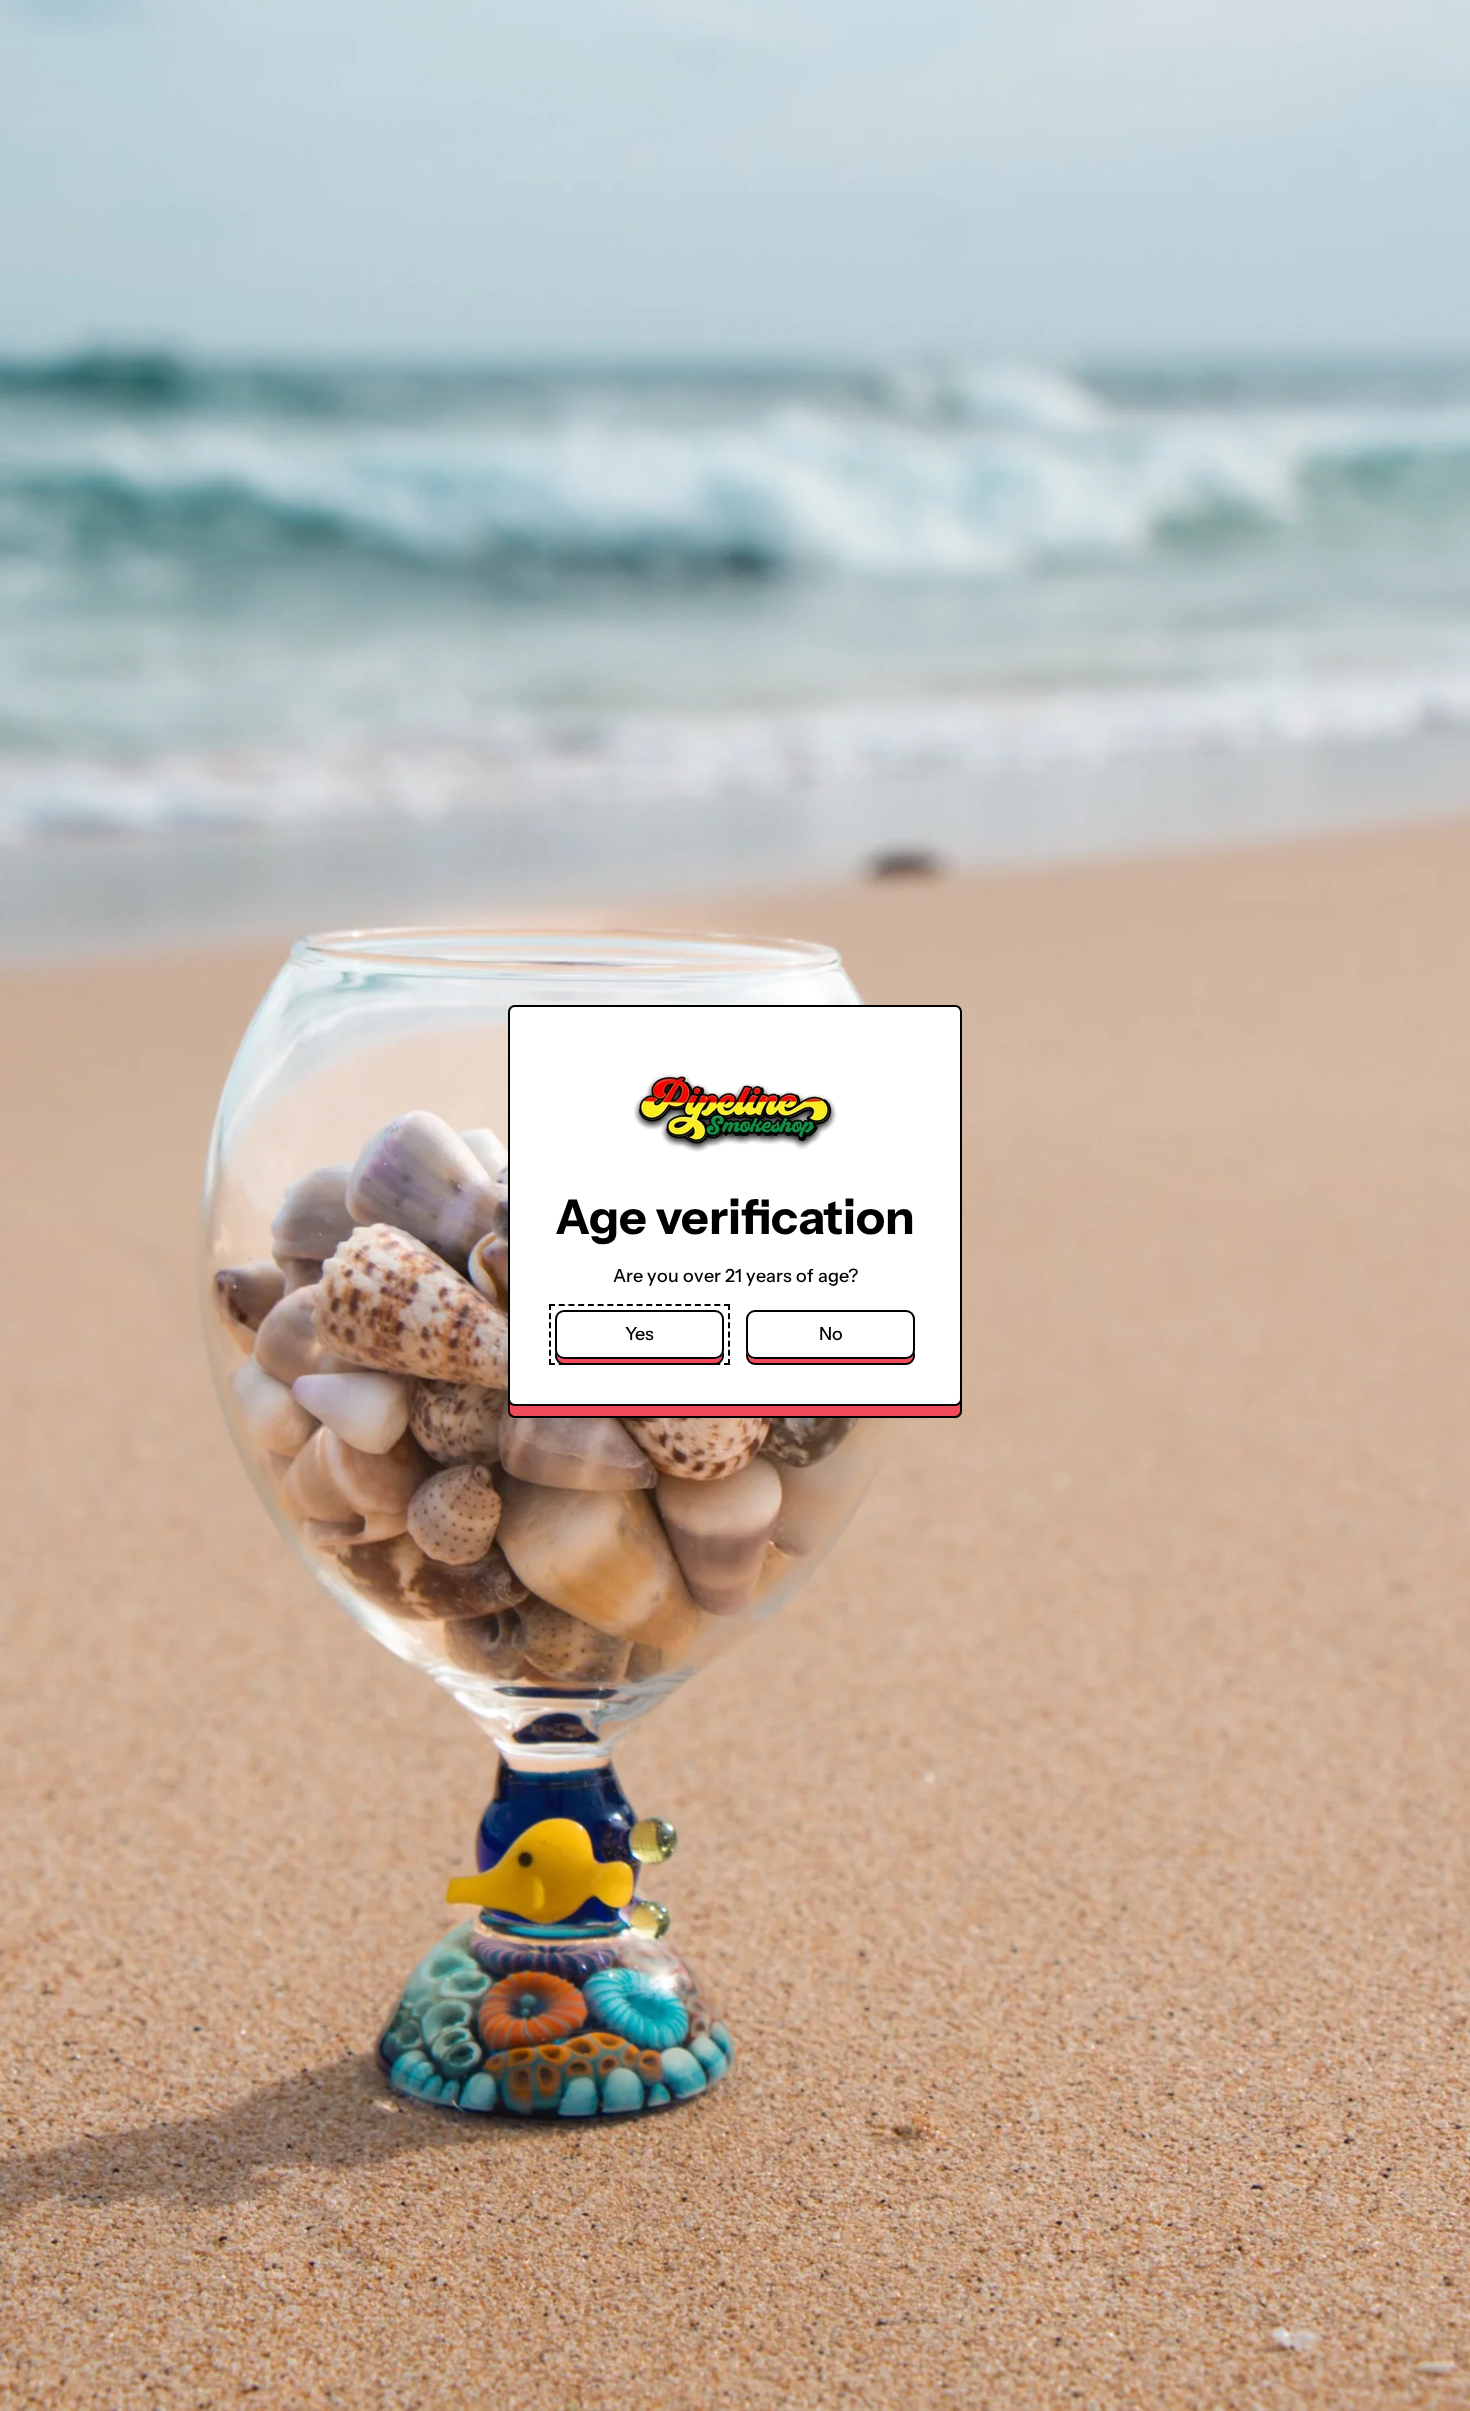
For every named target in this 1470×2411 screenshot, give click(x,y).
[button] (639, 1334)
